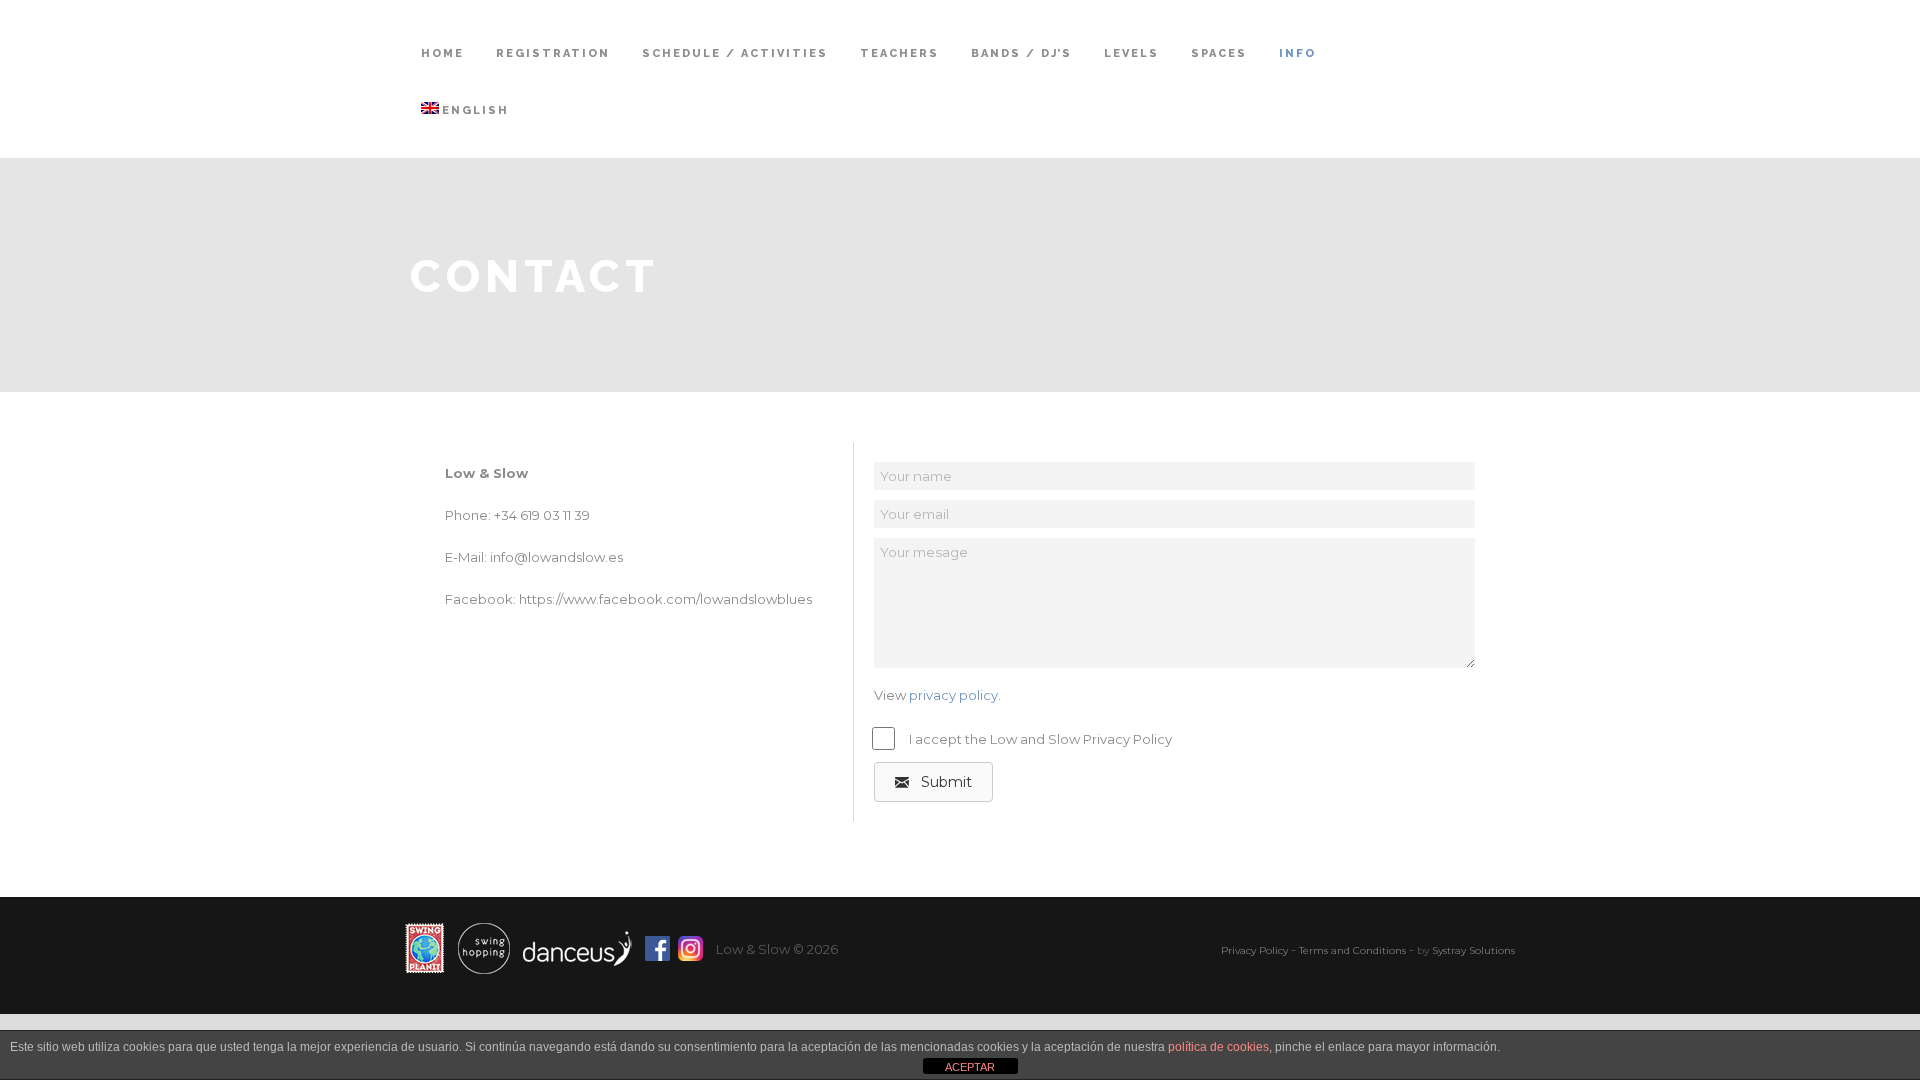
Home (442, 53)
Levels (1131, 53)
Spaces (1219, 53)
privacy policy (953, 695)
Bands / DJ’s (1021, 53)
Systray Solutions (1473, 950)
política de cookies (1218, 1047)
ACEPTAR (970, 1067)
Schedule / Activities (735, 53)
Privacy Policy (1254, 950)
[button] (933, 782)
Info (1297, 53)
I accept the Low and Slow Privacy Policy (1040, 739)
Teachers (899, 53)
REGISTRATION (553, 53)
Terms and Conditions (1352, 950)
